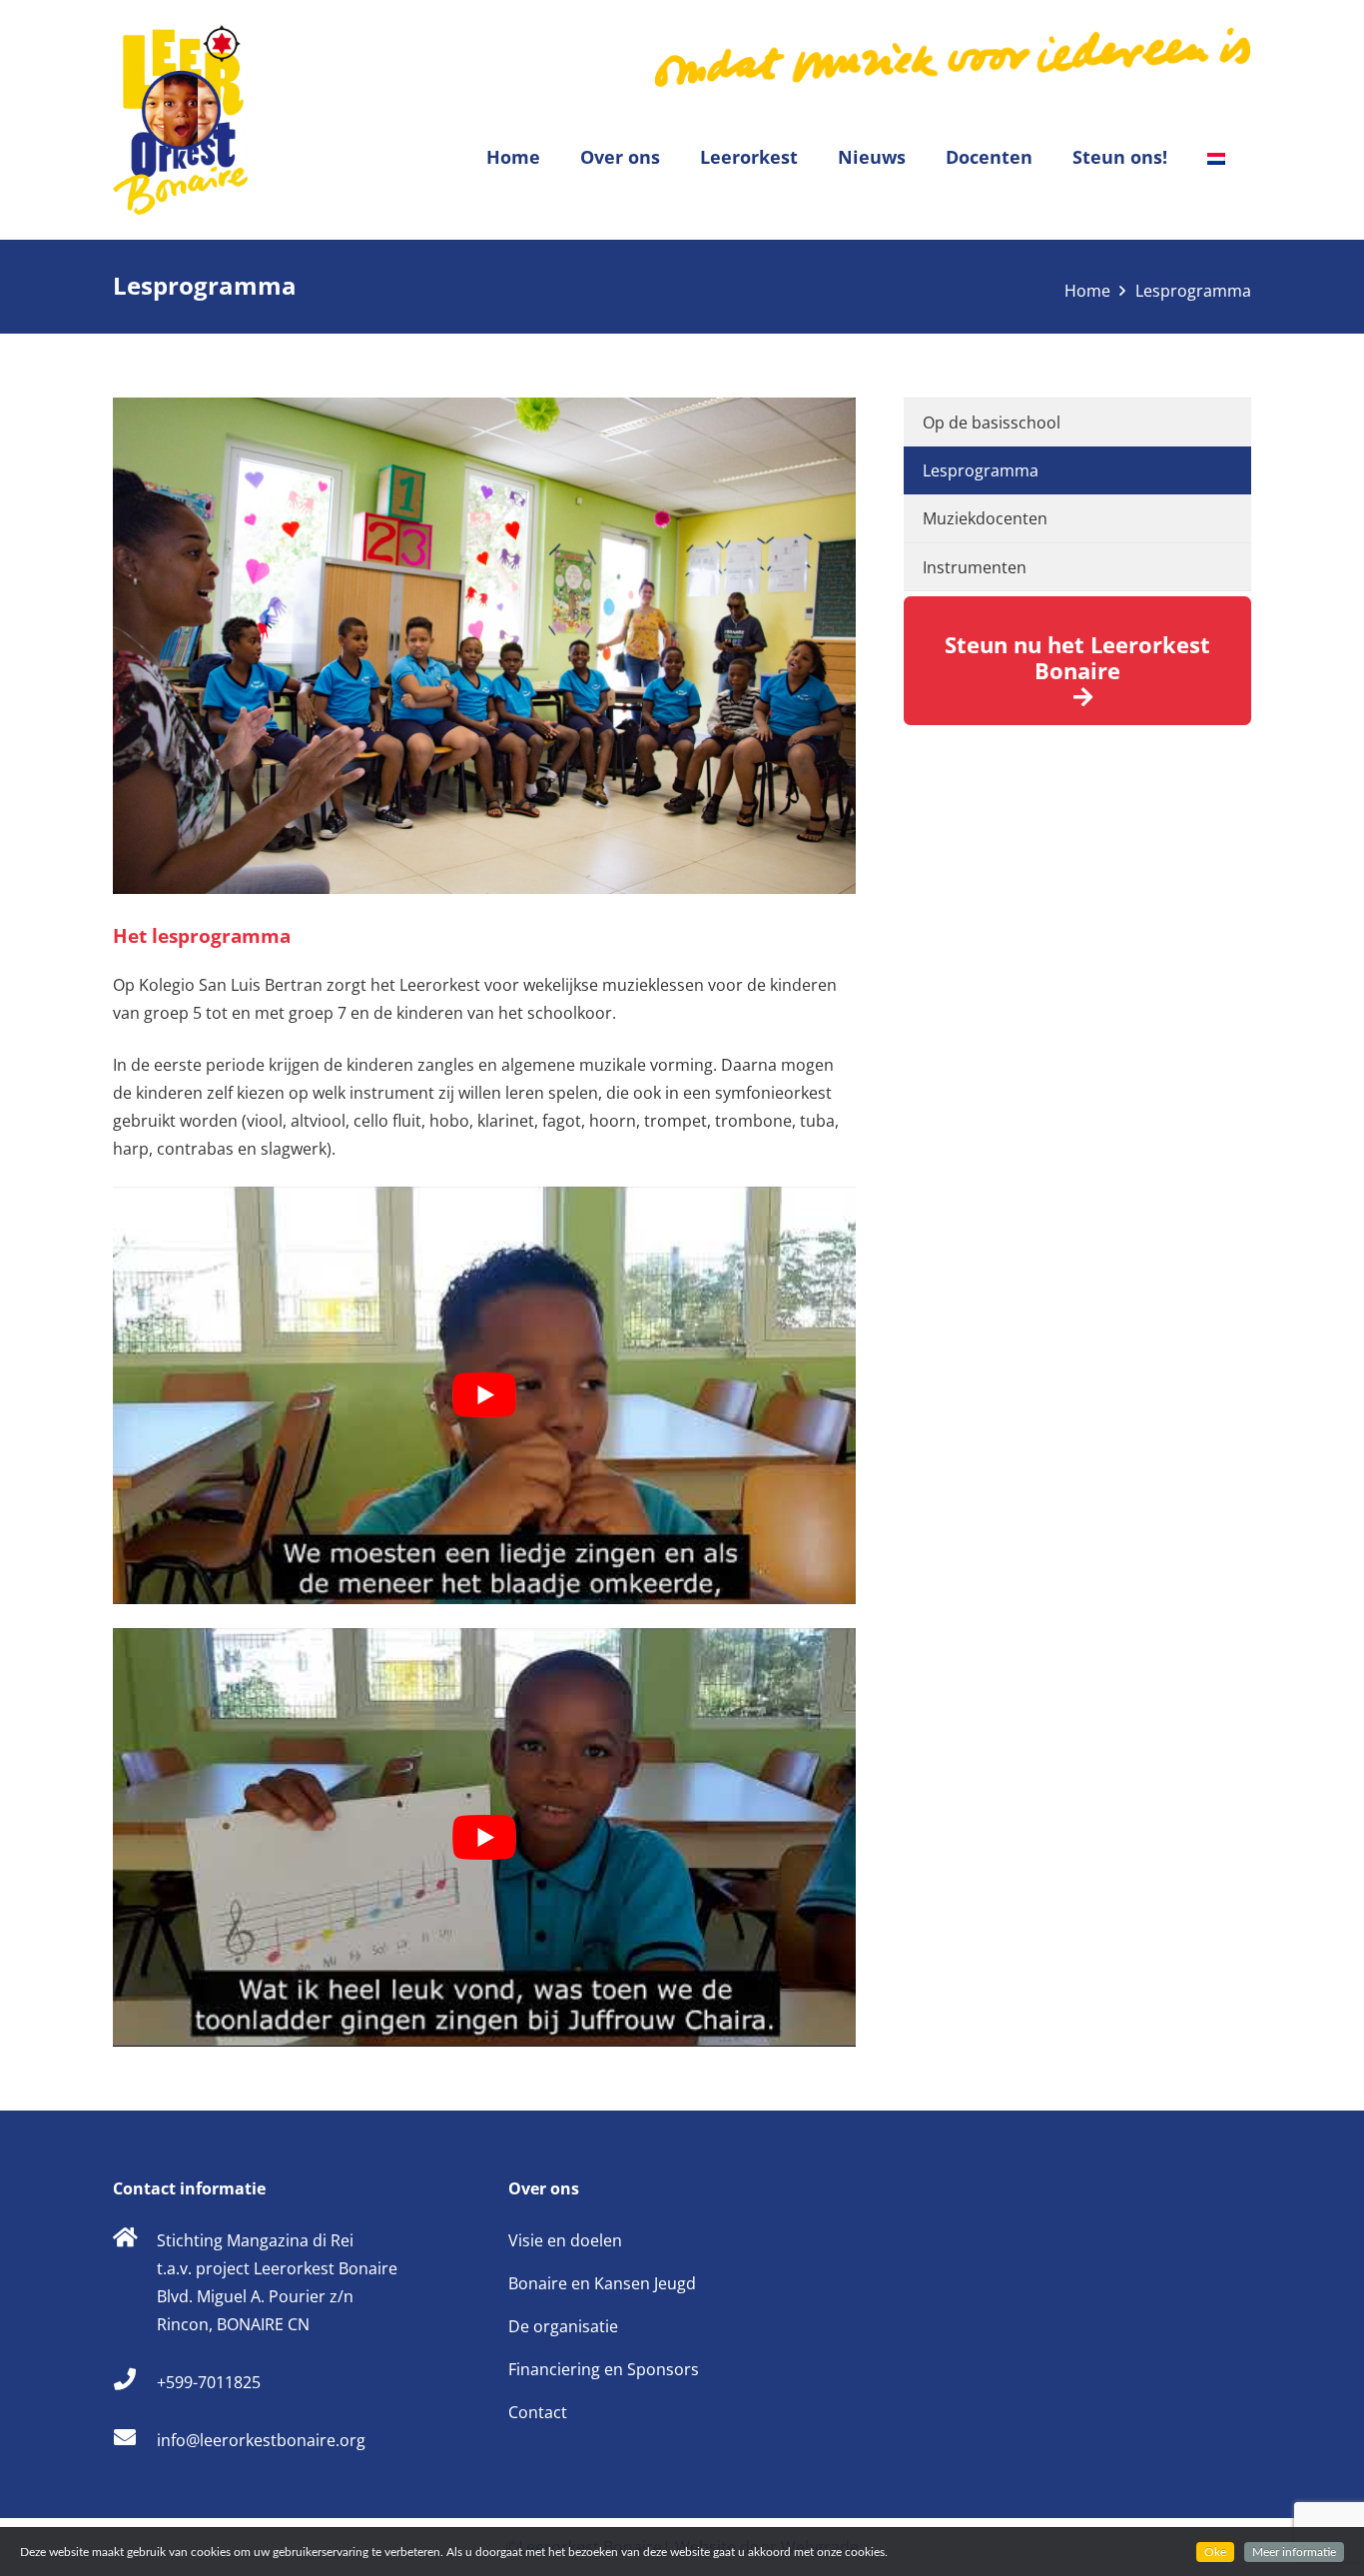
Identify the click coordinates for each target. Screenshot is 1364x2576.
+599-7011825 (209, 2382)
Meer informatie (1294, 2552)
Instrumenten (975, 567)
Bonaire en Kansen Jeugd (602, 2283)
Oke (1215, 2552)
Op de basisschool (992, 423)
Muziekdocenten (985, 518)
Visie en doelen (565, 2240)
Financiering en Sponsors (604, 2369)
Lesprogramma (981, 470)
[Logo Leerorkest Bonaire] (180, 120)
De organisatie (563, 2326)
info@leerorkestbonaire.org (261, 2440)
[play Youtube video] (484, 1395)
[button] (672, 157)
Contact (538, 2412)
